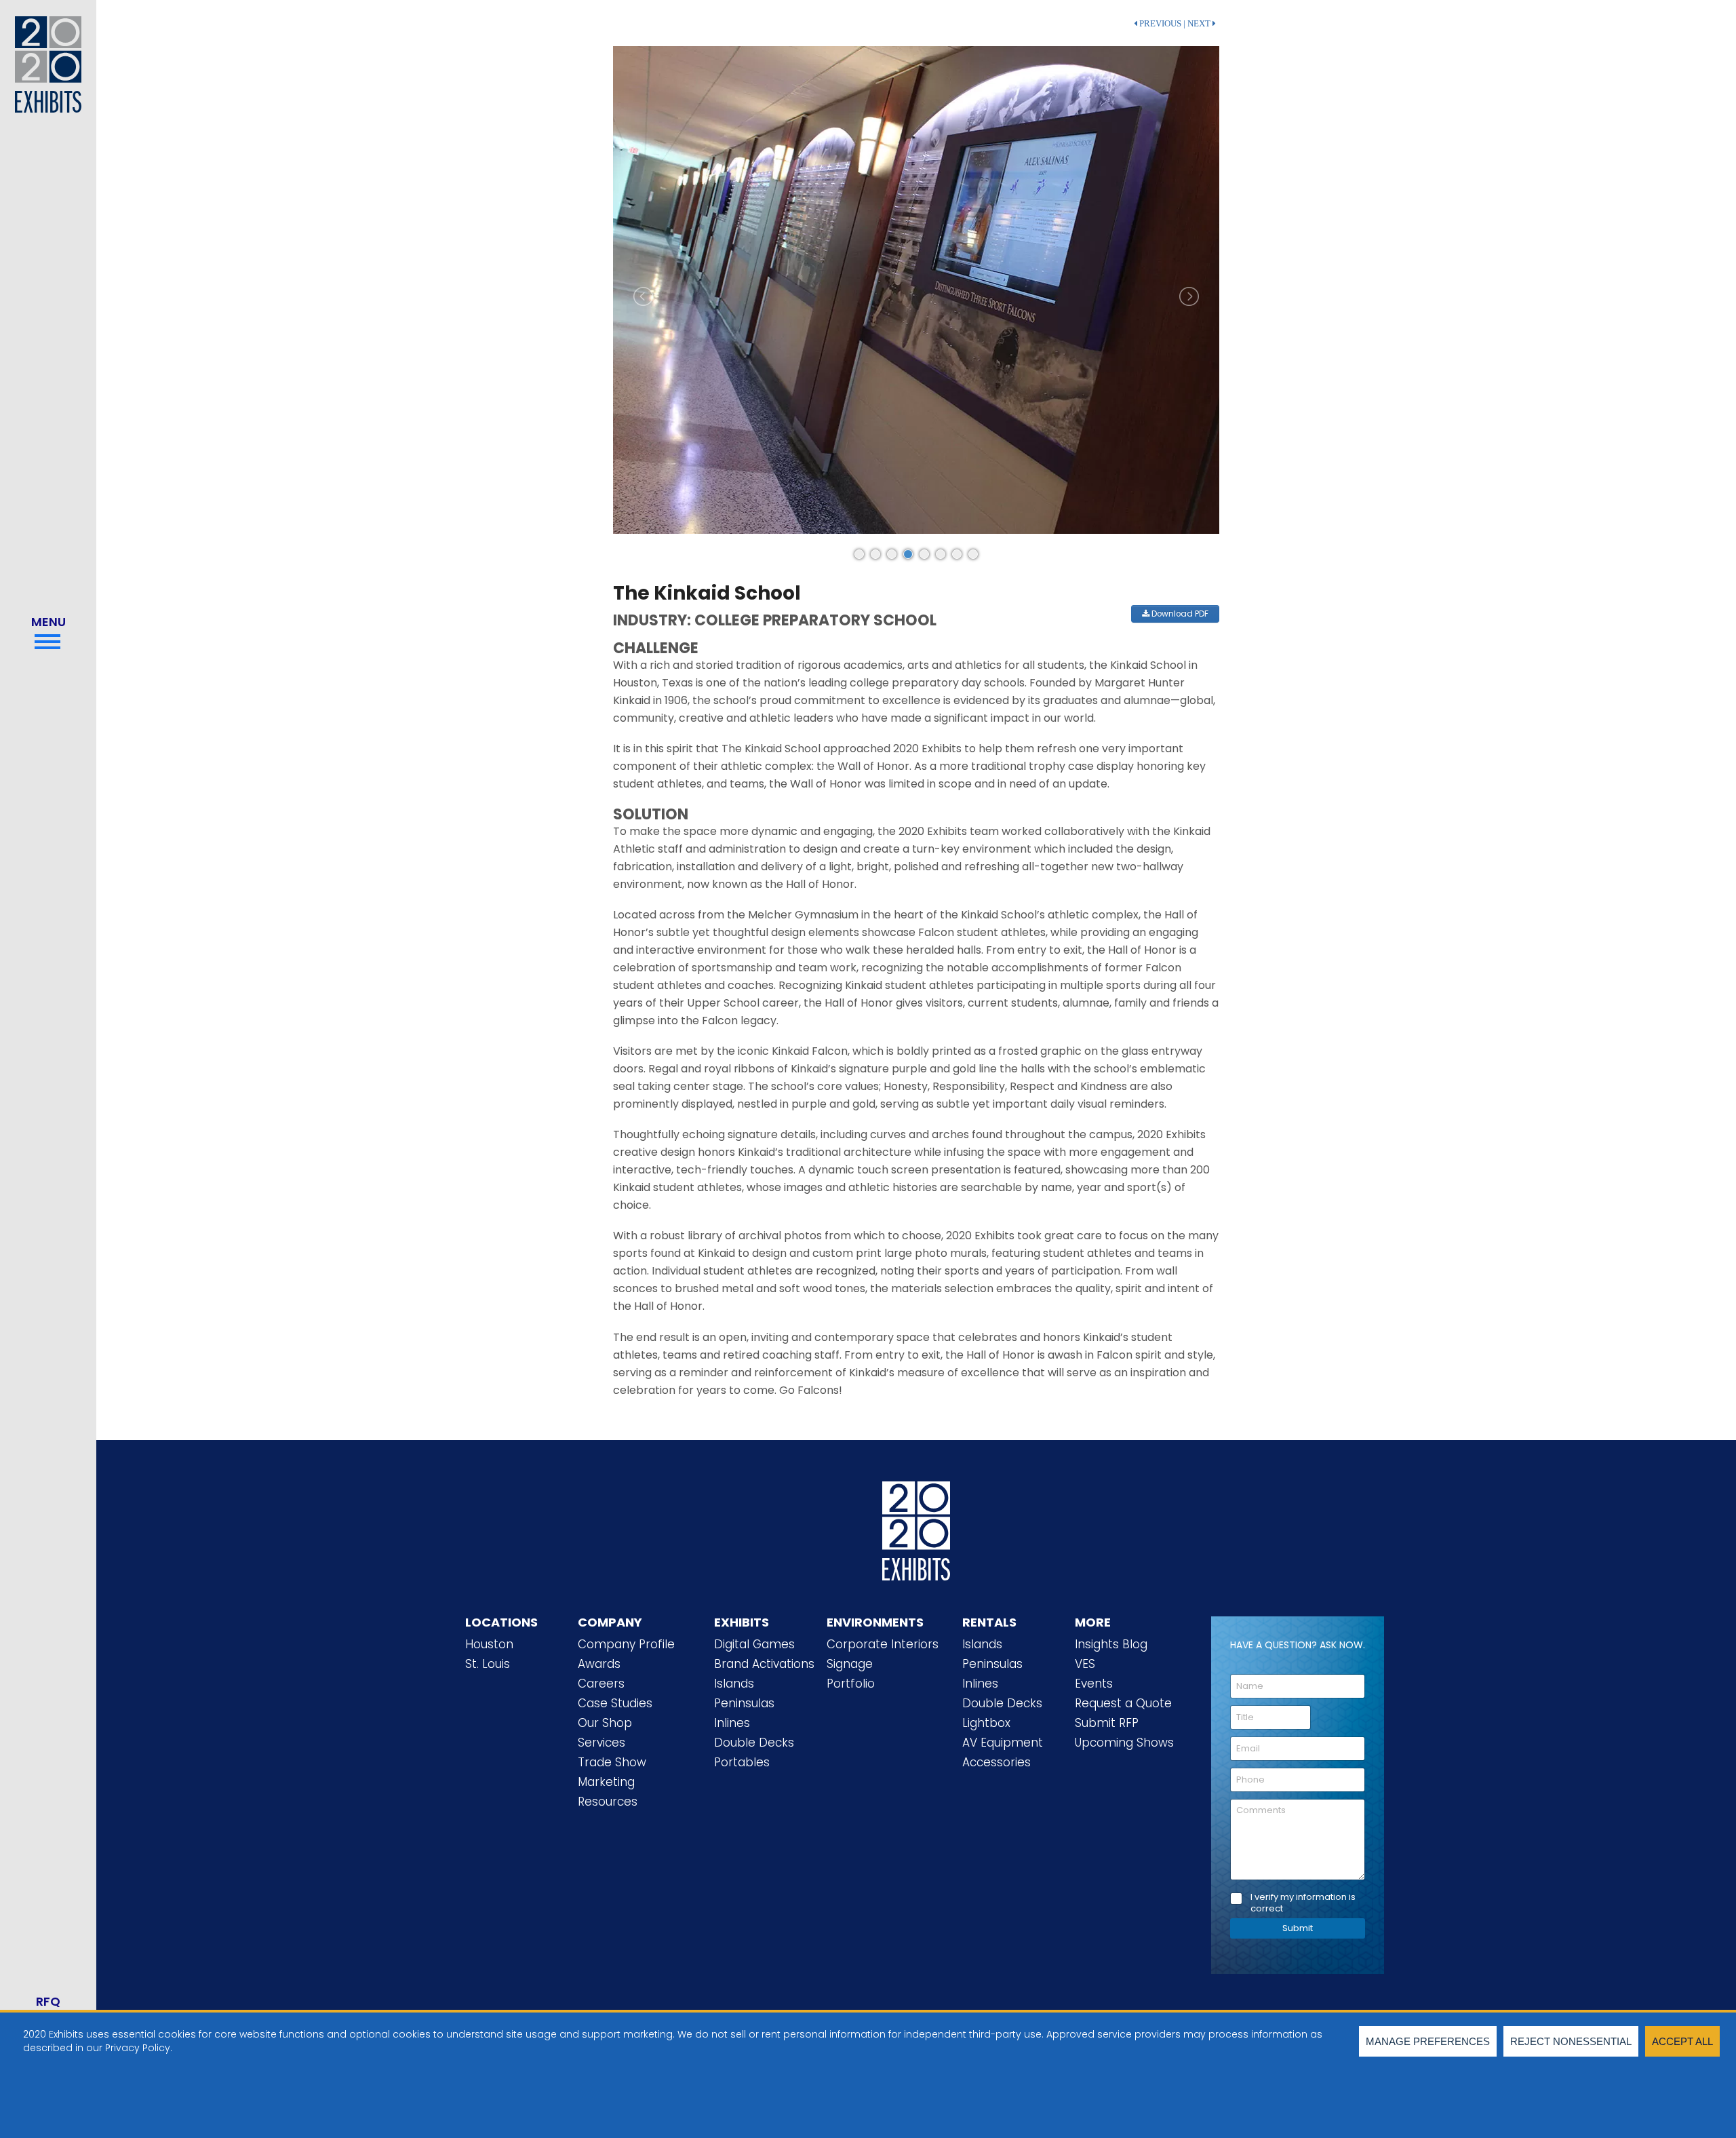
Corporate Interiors (883, 1644)
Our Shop (605, 1723)
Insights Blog (1111, 1644)
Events (1094, 1684)
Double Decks (754, 1743)
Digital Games (754, 1644)
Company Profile (626, 1644)
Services (601, 1743)
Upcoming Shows (1124, 1743)
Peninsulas (744, 1703)
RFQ (48, 2001)
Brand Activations (764, 1664)
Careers (601, 1684)
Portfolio (851, 1684)
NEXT (1200, 24)
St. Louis (488, 1664)
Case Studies (615, 1703)
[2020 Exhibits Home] (916, 1528)
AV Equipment (1003, 1743)
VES (1085, 1664)
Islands (734, 1684)
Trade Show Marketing (612, 1772)
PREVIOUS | (1161, 24)
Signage (850, 1664)
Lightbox (986, 1723)
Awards (599, 1664)
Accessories (997, 1762)
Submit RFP (1107, 1723)
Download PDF (1179, 614)
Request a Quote (1123, 1703)
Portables (742, 1762)
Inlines (732, 1723)
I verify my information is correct (1303, 1903)
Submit (1298, 1928)
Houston (489, 1644)
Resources (608, 1802)
